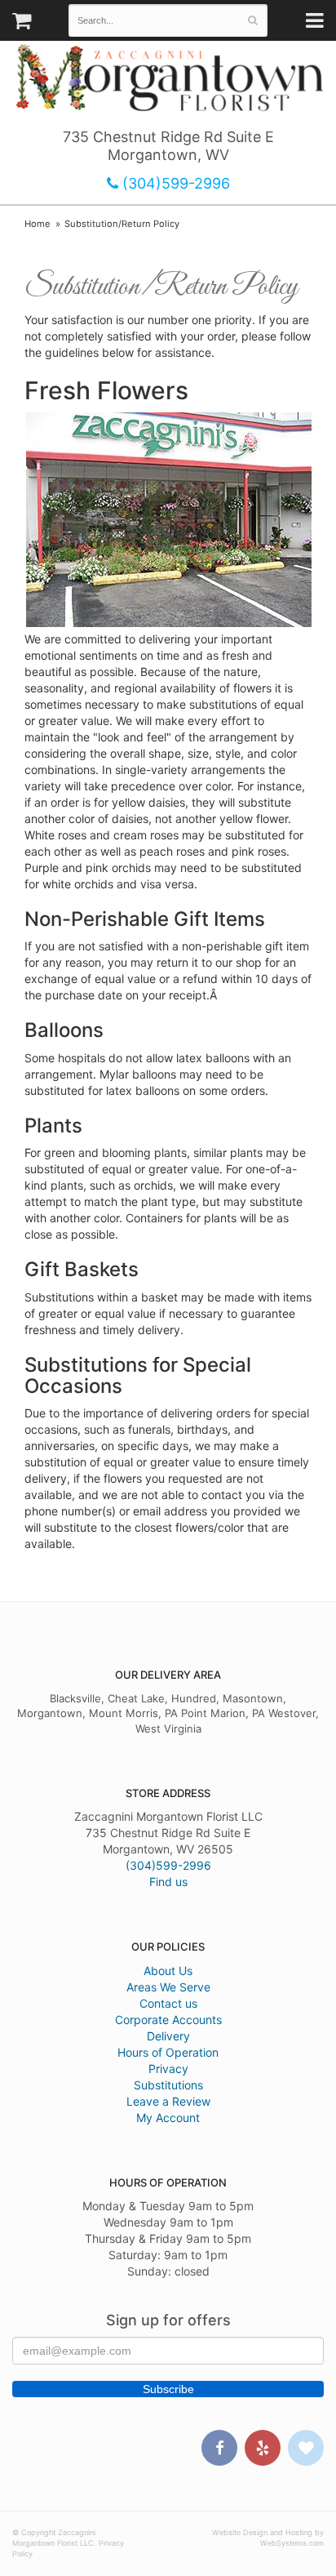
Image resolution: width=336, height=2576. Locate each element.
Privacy (168, 2069)
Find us (168, 1882)
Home (38, 224)
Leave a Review (168, 2101)
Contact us (168, 2003)
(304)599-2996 (174, 183)
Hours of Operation (168, 2052)
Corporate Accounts (168, 2020)
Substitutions (168, 2085)
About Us (168, 1971)
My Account (168, 2118)
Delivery (168, 2036)
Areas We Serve (168, 1987)
